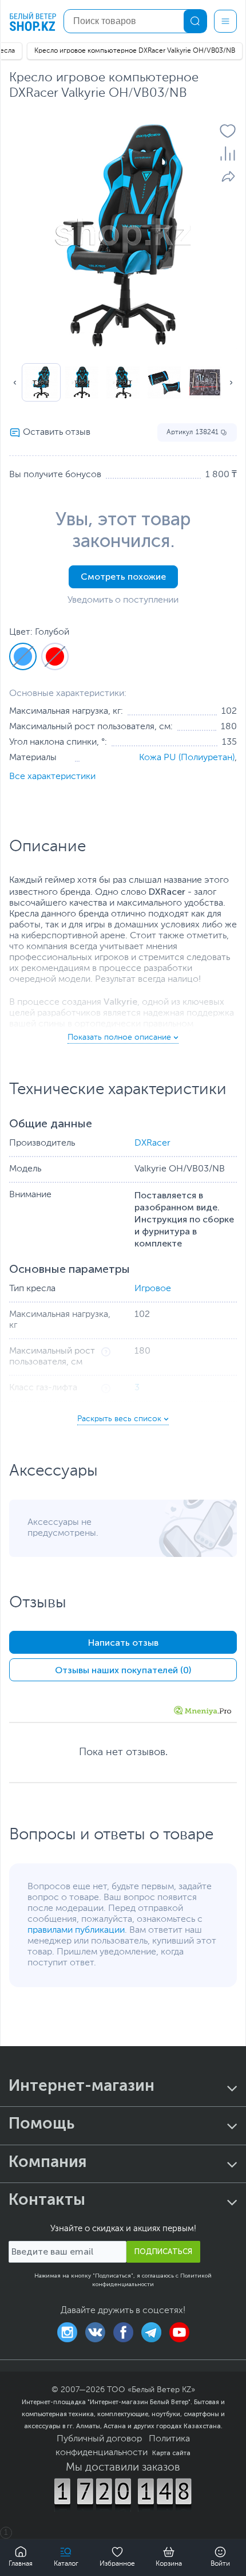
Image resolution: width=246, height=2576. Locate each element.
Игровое (153, 1289)
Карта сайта (171, 2453)
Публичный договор (99, 2439)
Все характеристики (52, 777)
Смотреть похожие (123, 577)
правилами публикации (76, 1930)
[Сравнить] (228, 154)
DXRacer (152, 1143)
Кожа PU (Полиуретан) (187, 758)
